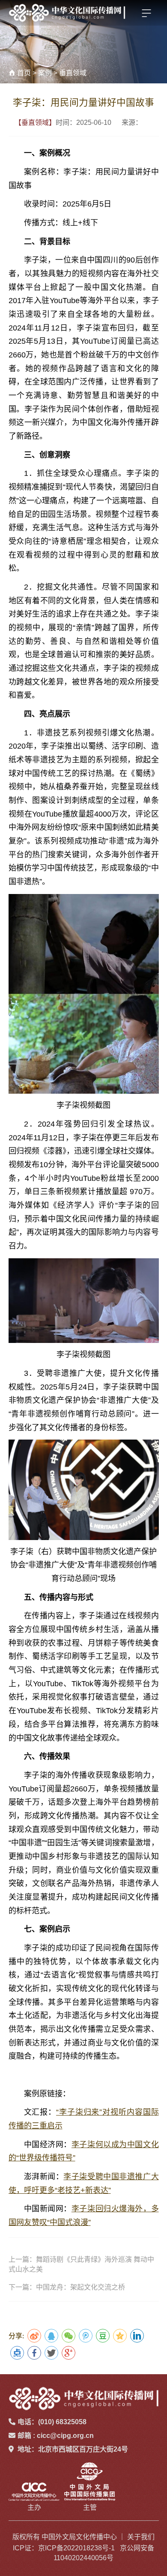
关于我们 (141, 2537)
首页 (24, 73)
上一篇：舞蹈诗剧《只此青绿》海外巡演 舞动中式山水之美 (81, 2264)
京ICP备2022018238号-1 (76, 2548)
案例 (45, 73)
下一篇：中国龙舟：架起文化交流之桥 (67, 2287)
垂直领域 (73, 73)
